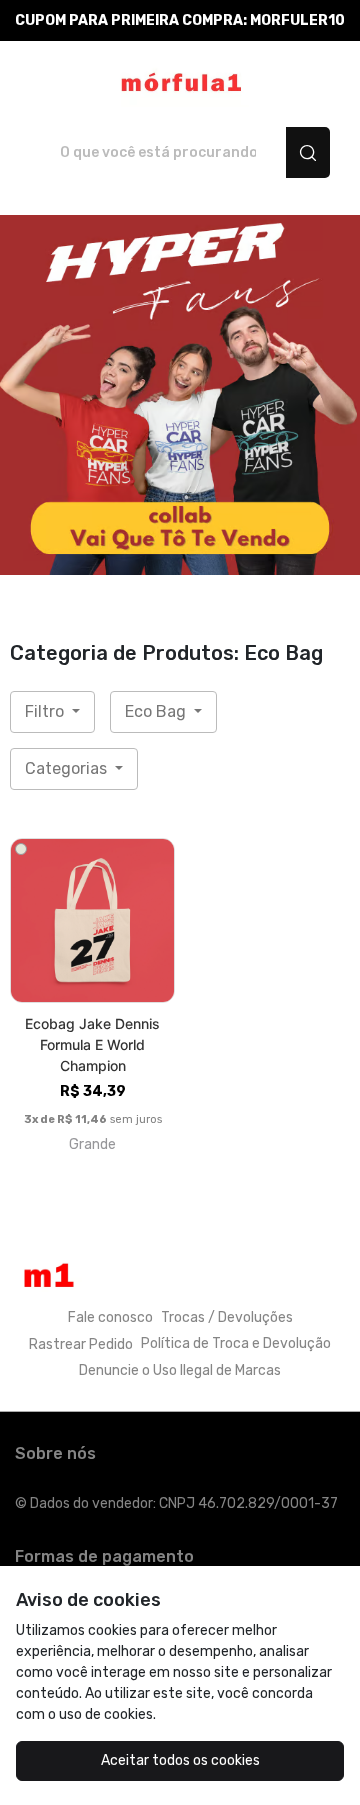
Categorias (68, 768)
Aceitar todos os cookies (180, 1760)
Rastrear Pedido (81, 1344)
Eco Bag (157, 711)
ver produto (93, 920)
